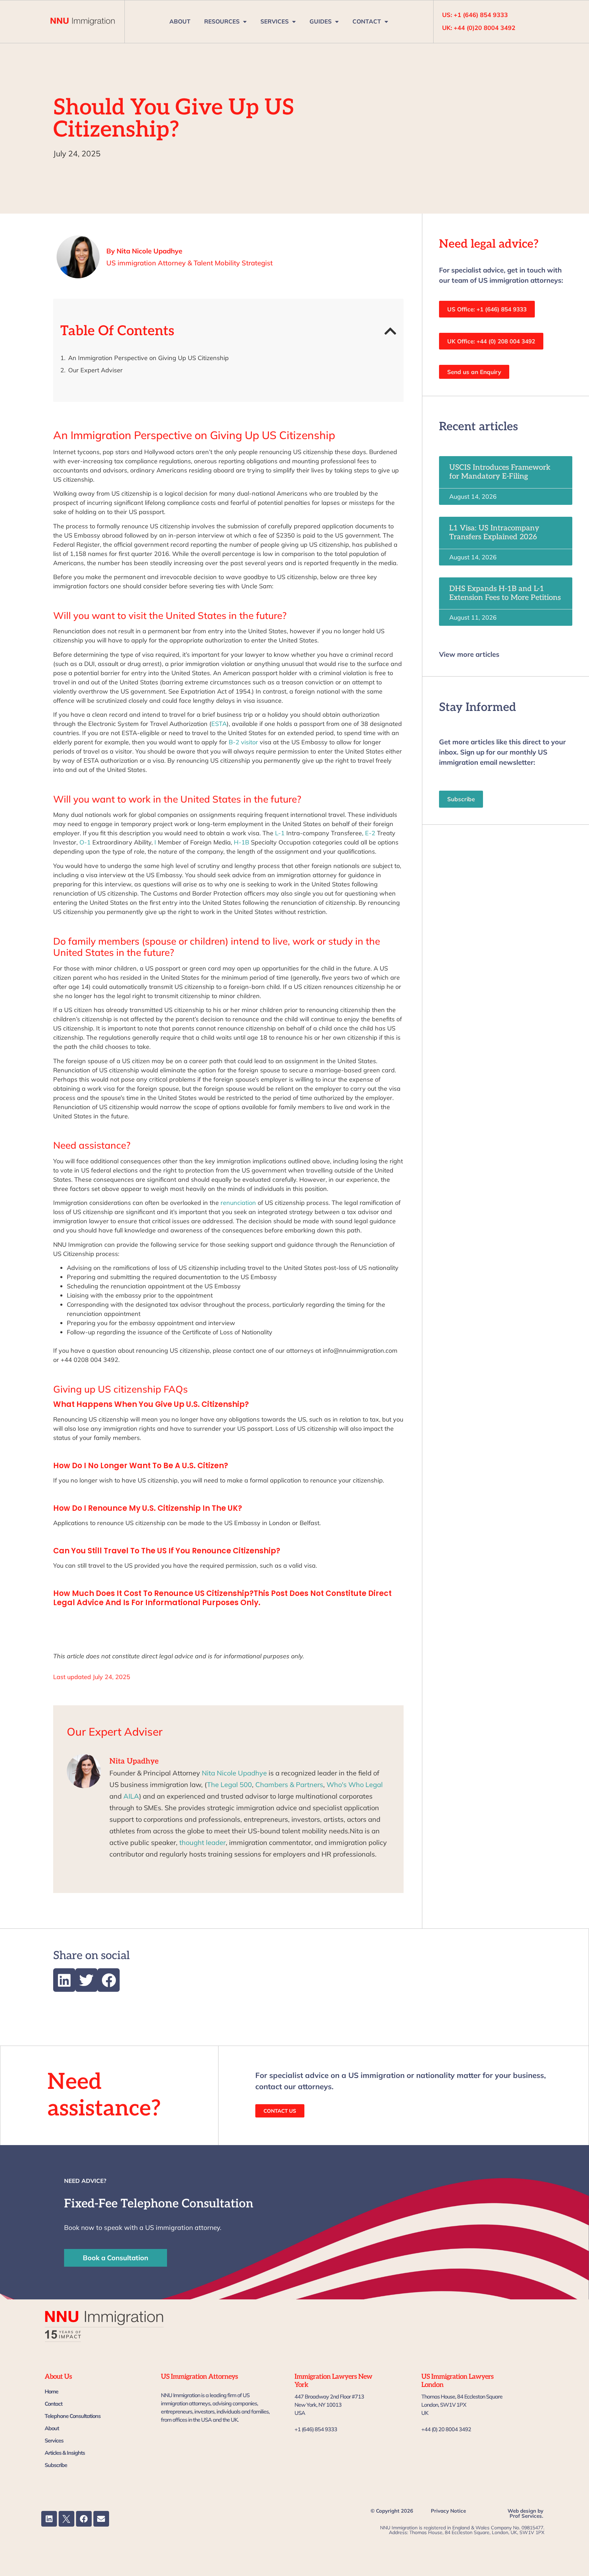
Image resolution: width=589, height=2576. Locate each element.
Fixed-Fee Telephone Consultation (159, 2204)
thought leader (202, 1842)
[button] (390, 331)
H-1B (241, 842)
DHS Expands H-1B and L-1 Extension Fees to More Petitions (505, 593)
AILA (131, 1796)
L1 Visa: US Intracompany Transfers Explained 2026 (494, 532)
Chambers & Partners (289, 1784)
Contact (54, 2404)
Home (51, 2391)
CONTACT (367, 21)
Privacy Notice (448, 2511)
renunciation (238, 1203)
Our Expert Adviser (95, 370)
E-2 (370, 833)
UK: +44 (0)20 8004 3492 (479, 28)
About (52, 2428)
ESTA (219, 724)
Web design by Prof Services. (525, 2513)
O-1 (85, 842)
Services (54, 2440)
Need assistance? (104, 2095)
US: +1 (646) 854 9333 (475, 15)
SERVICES (275, 21)
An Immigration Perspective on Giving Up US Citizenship (148, 358)
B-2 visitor (243, 742)
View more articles (469, 654)
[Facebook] (84, 2519)
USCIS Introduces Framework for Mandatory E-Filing (500, 472)
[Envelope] (101, 2519)
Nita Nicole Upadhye (234, 1773)
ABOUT (180, 21)
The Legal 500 (229, 1784)
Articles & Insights (65, 2453)
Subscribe (56, 2465)
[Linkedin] (49, 2519)
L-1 (280, 833)
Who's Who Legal (355, 1784)
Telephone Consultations (73, 2416)
